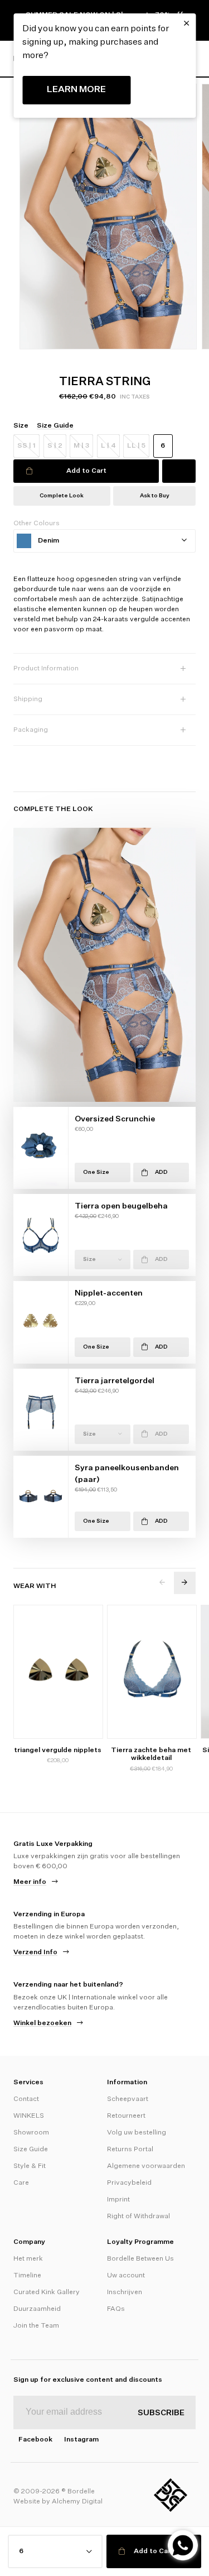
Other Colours (37, 524)
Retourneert (126, 2116)
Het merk (28, 2259)
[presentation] (162, 1583)
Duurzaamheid (37, 2309)
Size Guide (31, 2150)
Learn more (76, 90)
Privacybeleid (129, 2183)
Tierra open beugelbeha (121, 1206)
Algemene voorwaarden (146, 2166)
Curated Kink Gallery (47, 2292)
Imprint (118, 2200)
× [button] (186, 23)
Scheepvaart (128, 2099)
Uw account (126, 2276)
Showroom (31, 2133)
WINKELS (29, 2116)
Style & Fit (30, 2166)
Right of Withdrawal (138, 2217)
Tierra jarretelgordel (115, 1381)
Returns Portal (130, 2150)
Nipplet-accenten (109, 1293)
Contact (26, 2099)
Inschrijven (125, 2292)
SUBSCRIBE (161, 2413)
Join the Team (36, 2326)
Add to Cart (86, 471)
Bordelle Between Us (140, 2259)
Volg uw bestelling (137, 2133)
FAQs (116, 2309)
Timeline (27, 2276)
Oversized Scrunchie (115, 1119)
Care (21, 2183)
